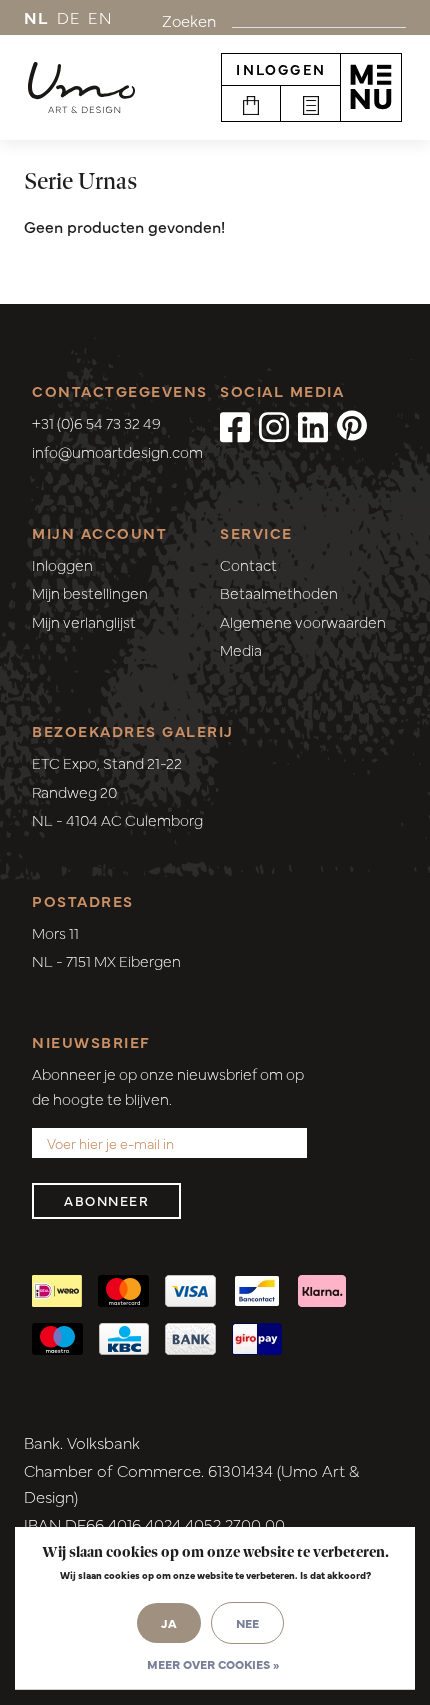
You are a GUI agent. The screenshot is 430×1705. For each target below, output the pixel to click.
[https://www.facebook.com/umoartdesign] (235, 425)
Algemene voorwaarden (303, 621)
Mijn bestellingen (90, 592)
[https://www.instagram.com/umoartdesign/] (274, 425)
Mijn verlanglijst (84, 621)
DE (69, 17)
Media (241, 649)
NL (36, 17)
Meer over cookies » (213, 1664)
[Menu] (371, 87)
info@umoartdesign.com (117, 451)
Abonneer (106, 1200)
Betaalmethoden (279, 592)
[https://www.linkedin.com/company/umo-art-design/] (313, 425)
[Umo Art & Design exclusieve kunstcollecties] (81, 88)
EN (100, 17)
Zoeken (189, 20)
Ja (169, 1623)
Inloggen (281, 69)
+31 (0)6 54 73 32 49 (96, 422)
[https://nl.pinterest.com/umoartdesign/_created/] (352, 425)
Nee (247, 1623)
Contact (248, 564)
